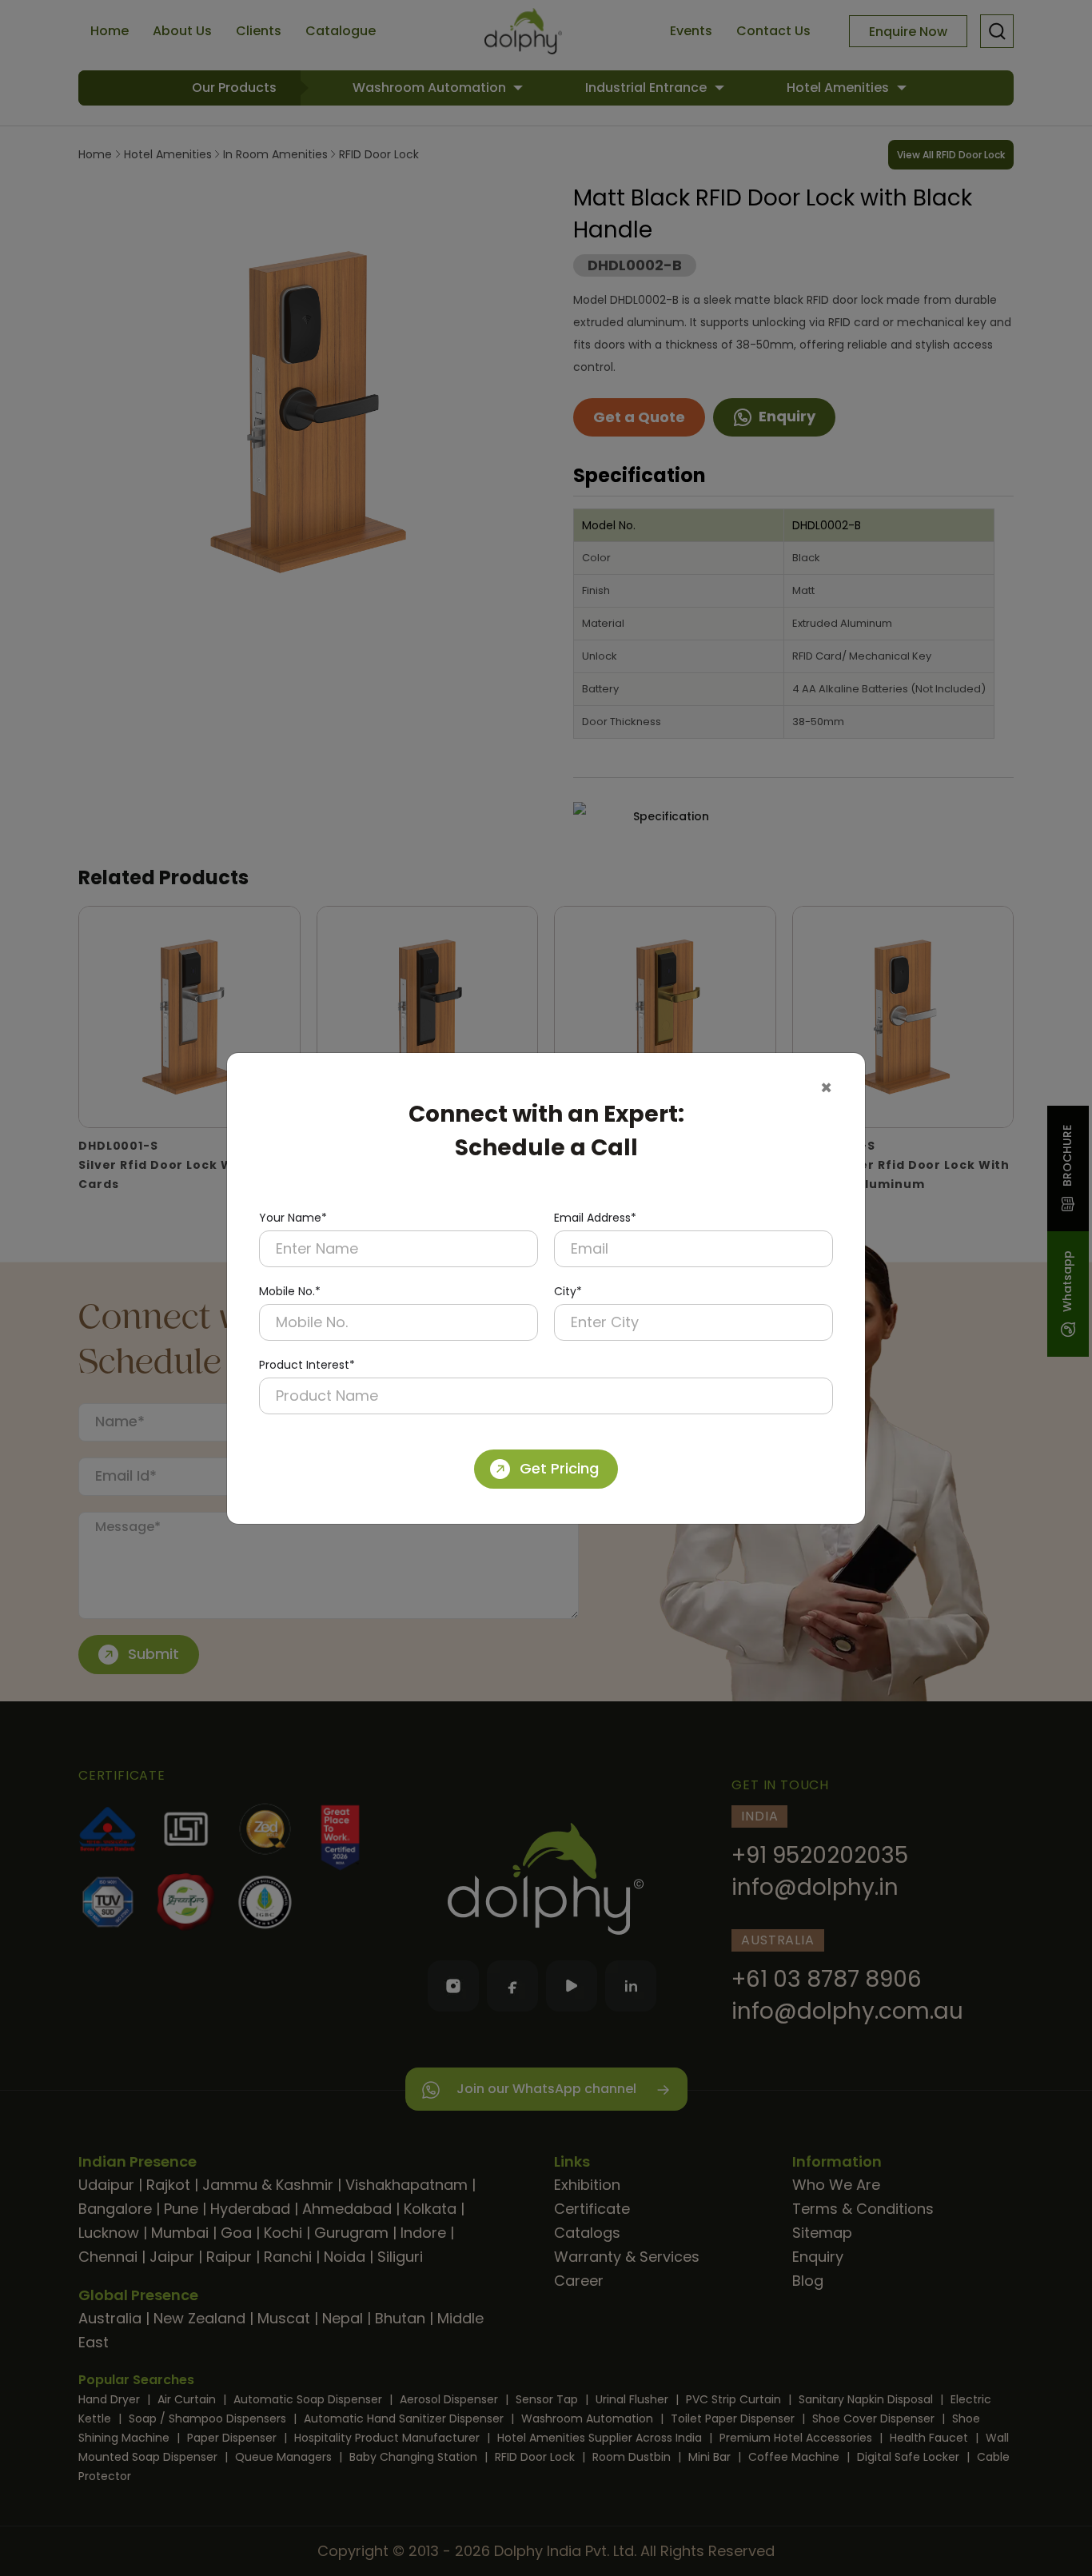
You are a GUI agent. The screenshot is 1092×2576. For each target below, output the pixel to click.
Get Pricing (559, 1468)
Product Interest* (307, 1365)
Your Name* (293, 1218)
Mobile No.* (290, 1291)
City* (568, 1291)
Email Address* (595, 1218)
